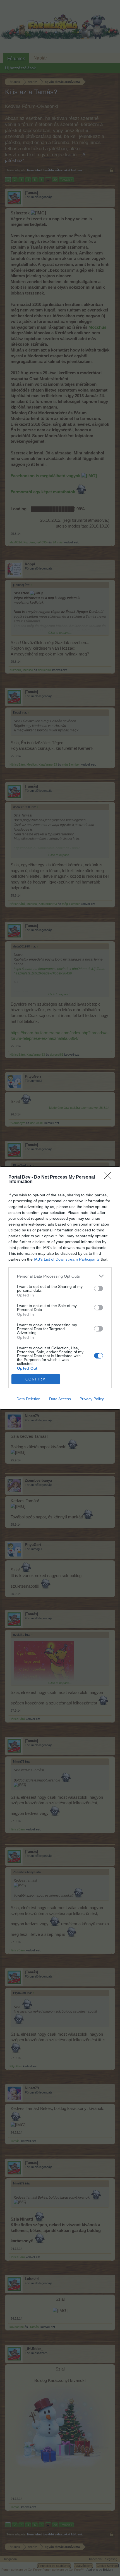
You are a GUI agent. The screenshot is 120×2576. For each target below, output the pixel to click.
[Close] (109, 1177)
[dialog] (60, 1288)
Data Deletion (28, 1399)
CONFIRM (36, 1379)
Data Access (60, 1399)
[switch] (99, 1288)
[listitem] (60, 1276)
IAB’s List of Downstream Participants (67, 1259)
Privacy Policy (92, 1399)
